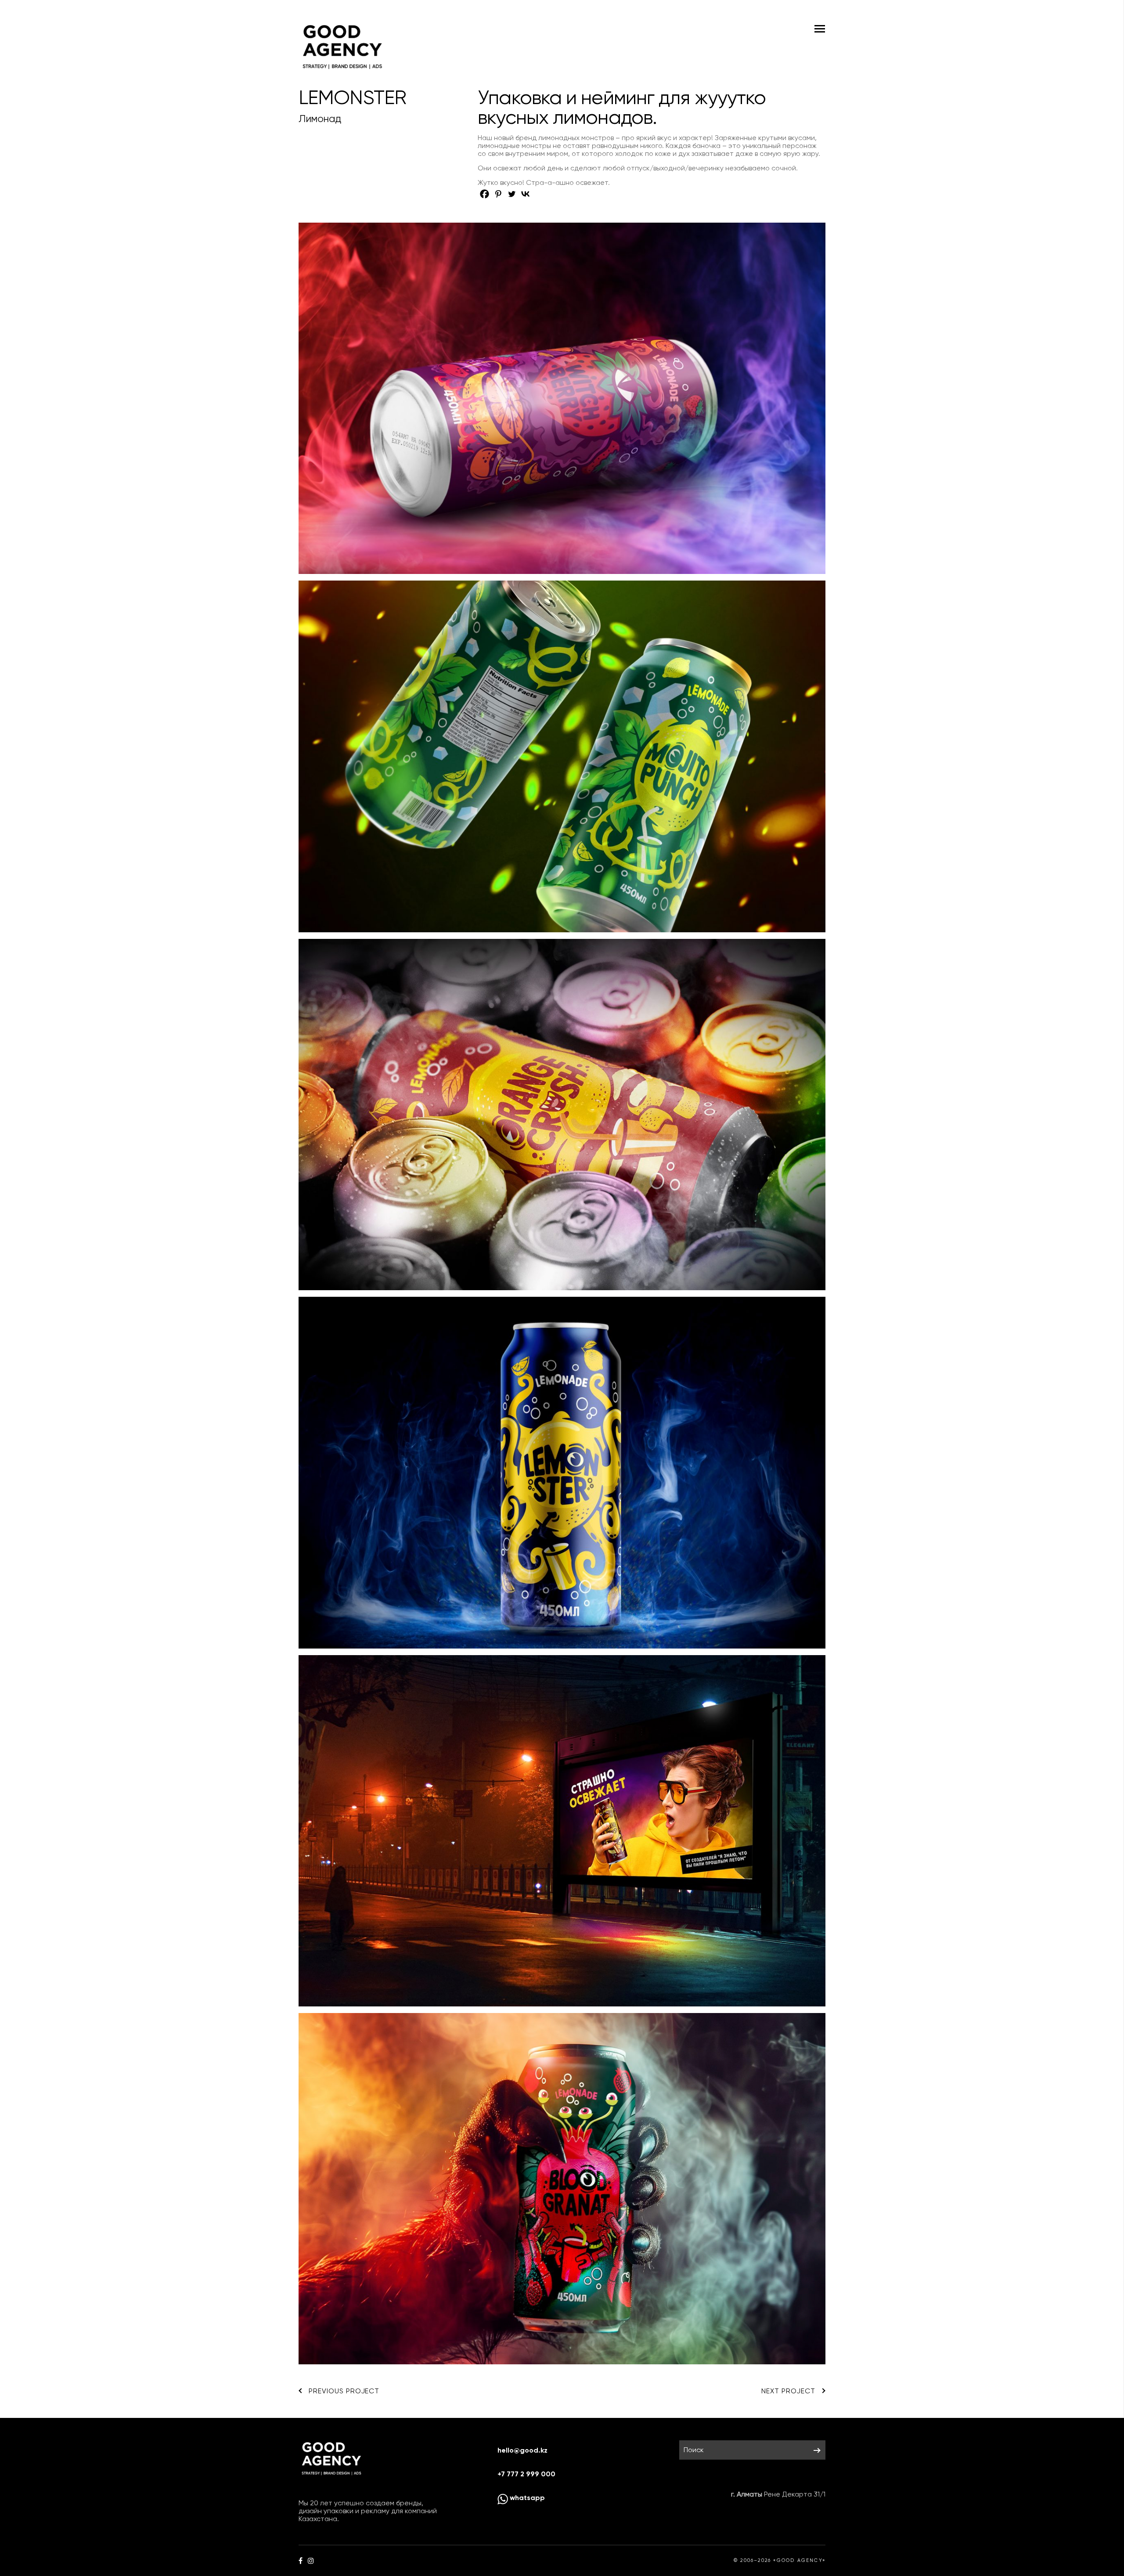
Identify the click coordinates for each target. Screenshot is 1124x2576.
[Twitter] (512, 194)
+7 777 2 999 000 (526, 2474)
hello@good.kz (522, 2450)
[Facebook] (485, 194)
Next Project (788, 2391)
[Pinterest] (498, 194)
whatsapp (526, 2498)
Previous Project (344, 2391)
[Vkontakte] (525, 194)
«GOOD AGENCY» (799, 2560)
